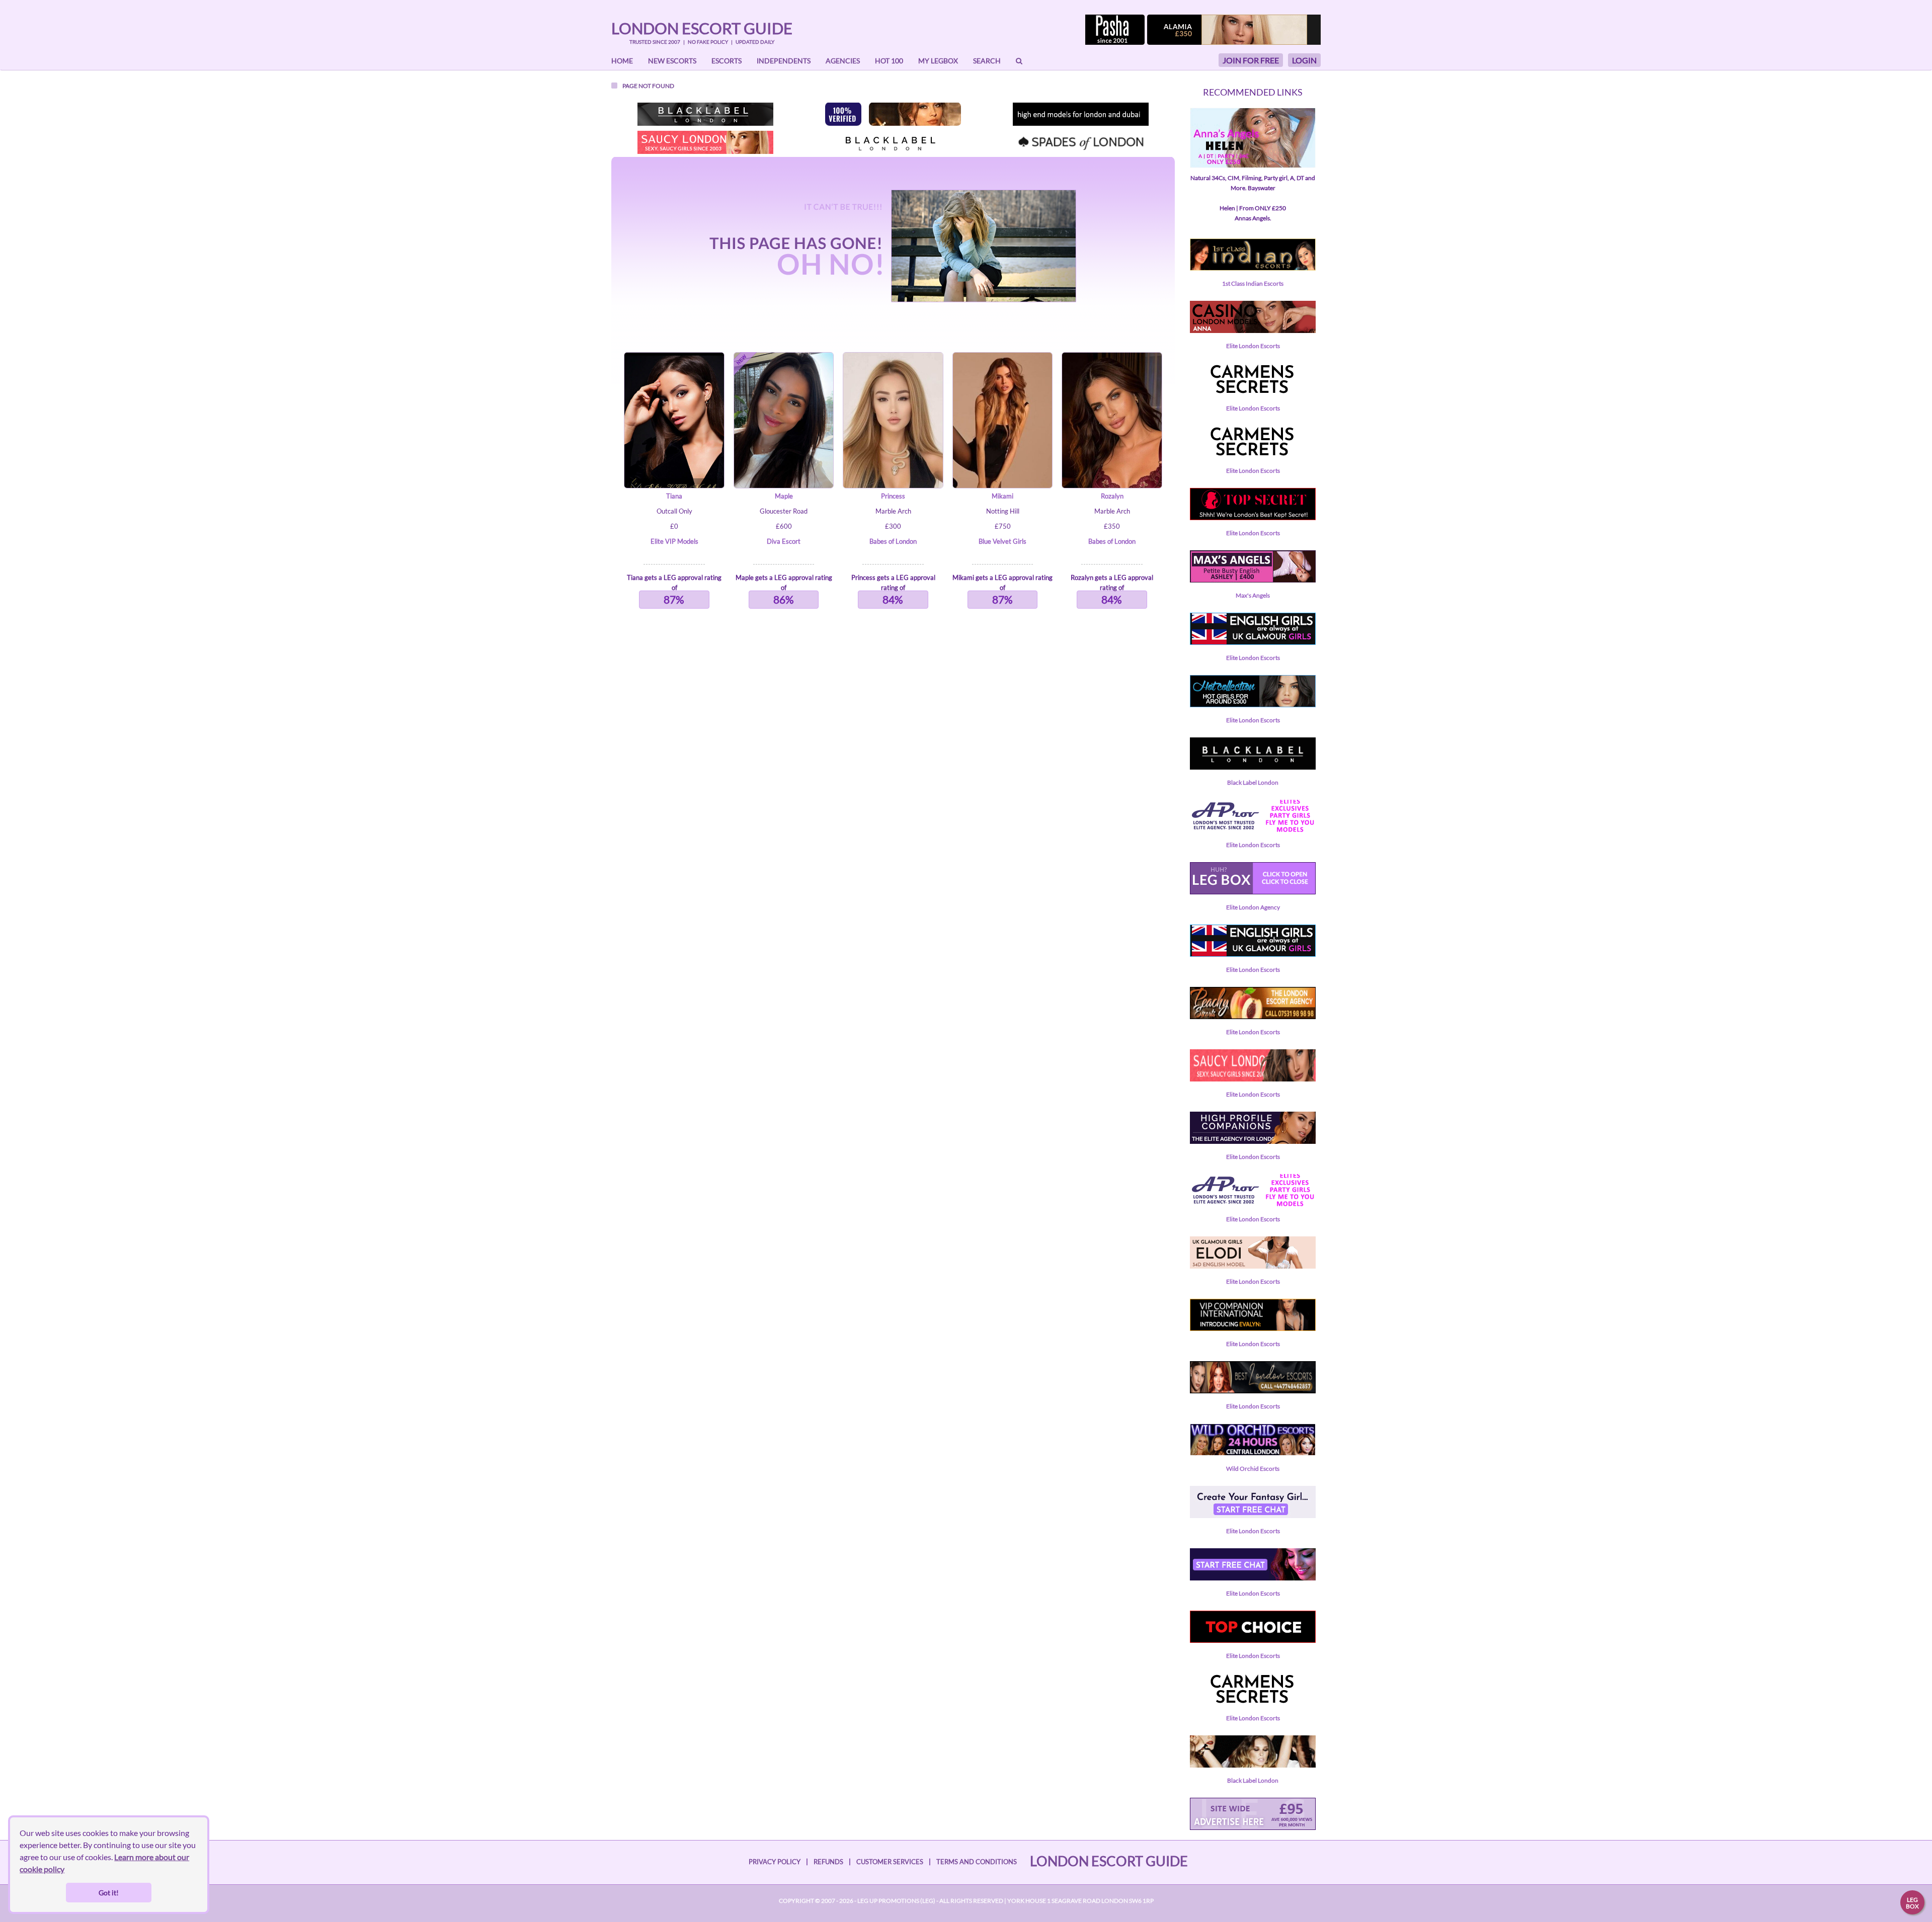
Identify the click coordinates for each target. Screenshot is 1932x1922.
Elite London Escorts (1253, 346)
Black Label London (1253, 782)
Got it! (109, 1893)
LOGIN (1304, 60)
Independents (784, 61)
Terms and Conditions (977, 1862)
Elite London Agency (1253, 907)
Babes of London (893, 541)
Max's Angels (1253, 595)
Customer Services (890, 1862)
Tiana (674, 496)
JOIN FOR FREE (1251, 60)
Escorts (727, 61)
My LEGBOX (938, 61)
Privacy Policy (775, 1862)
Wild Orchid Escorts (1253, 1469)
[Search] (1019, 61)
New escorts (672, 61)
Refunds (828, 1862)
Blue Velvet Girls (1002, 541)
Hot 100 (889, 61)
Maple (784, 496)
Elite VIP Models (674, 541)
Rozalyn (1112, 496)
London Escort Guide (702, 28)
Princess (893, 496)
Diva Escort (784, 541)
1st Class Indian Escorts (1253, 283)
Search (987, 61)
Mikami (1002, 496)
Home (622, 61)
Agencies (843, 61)
